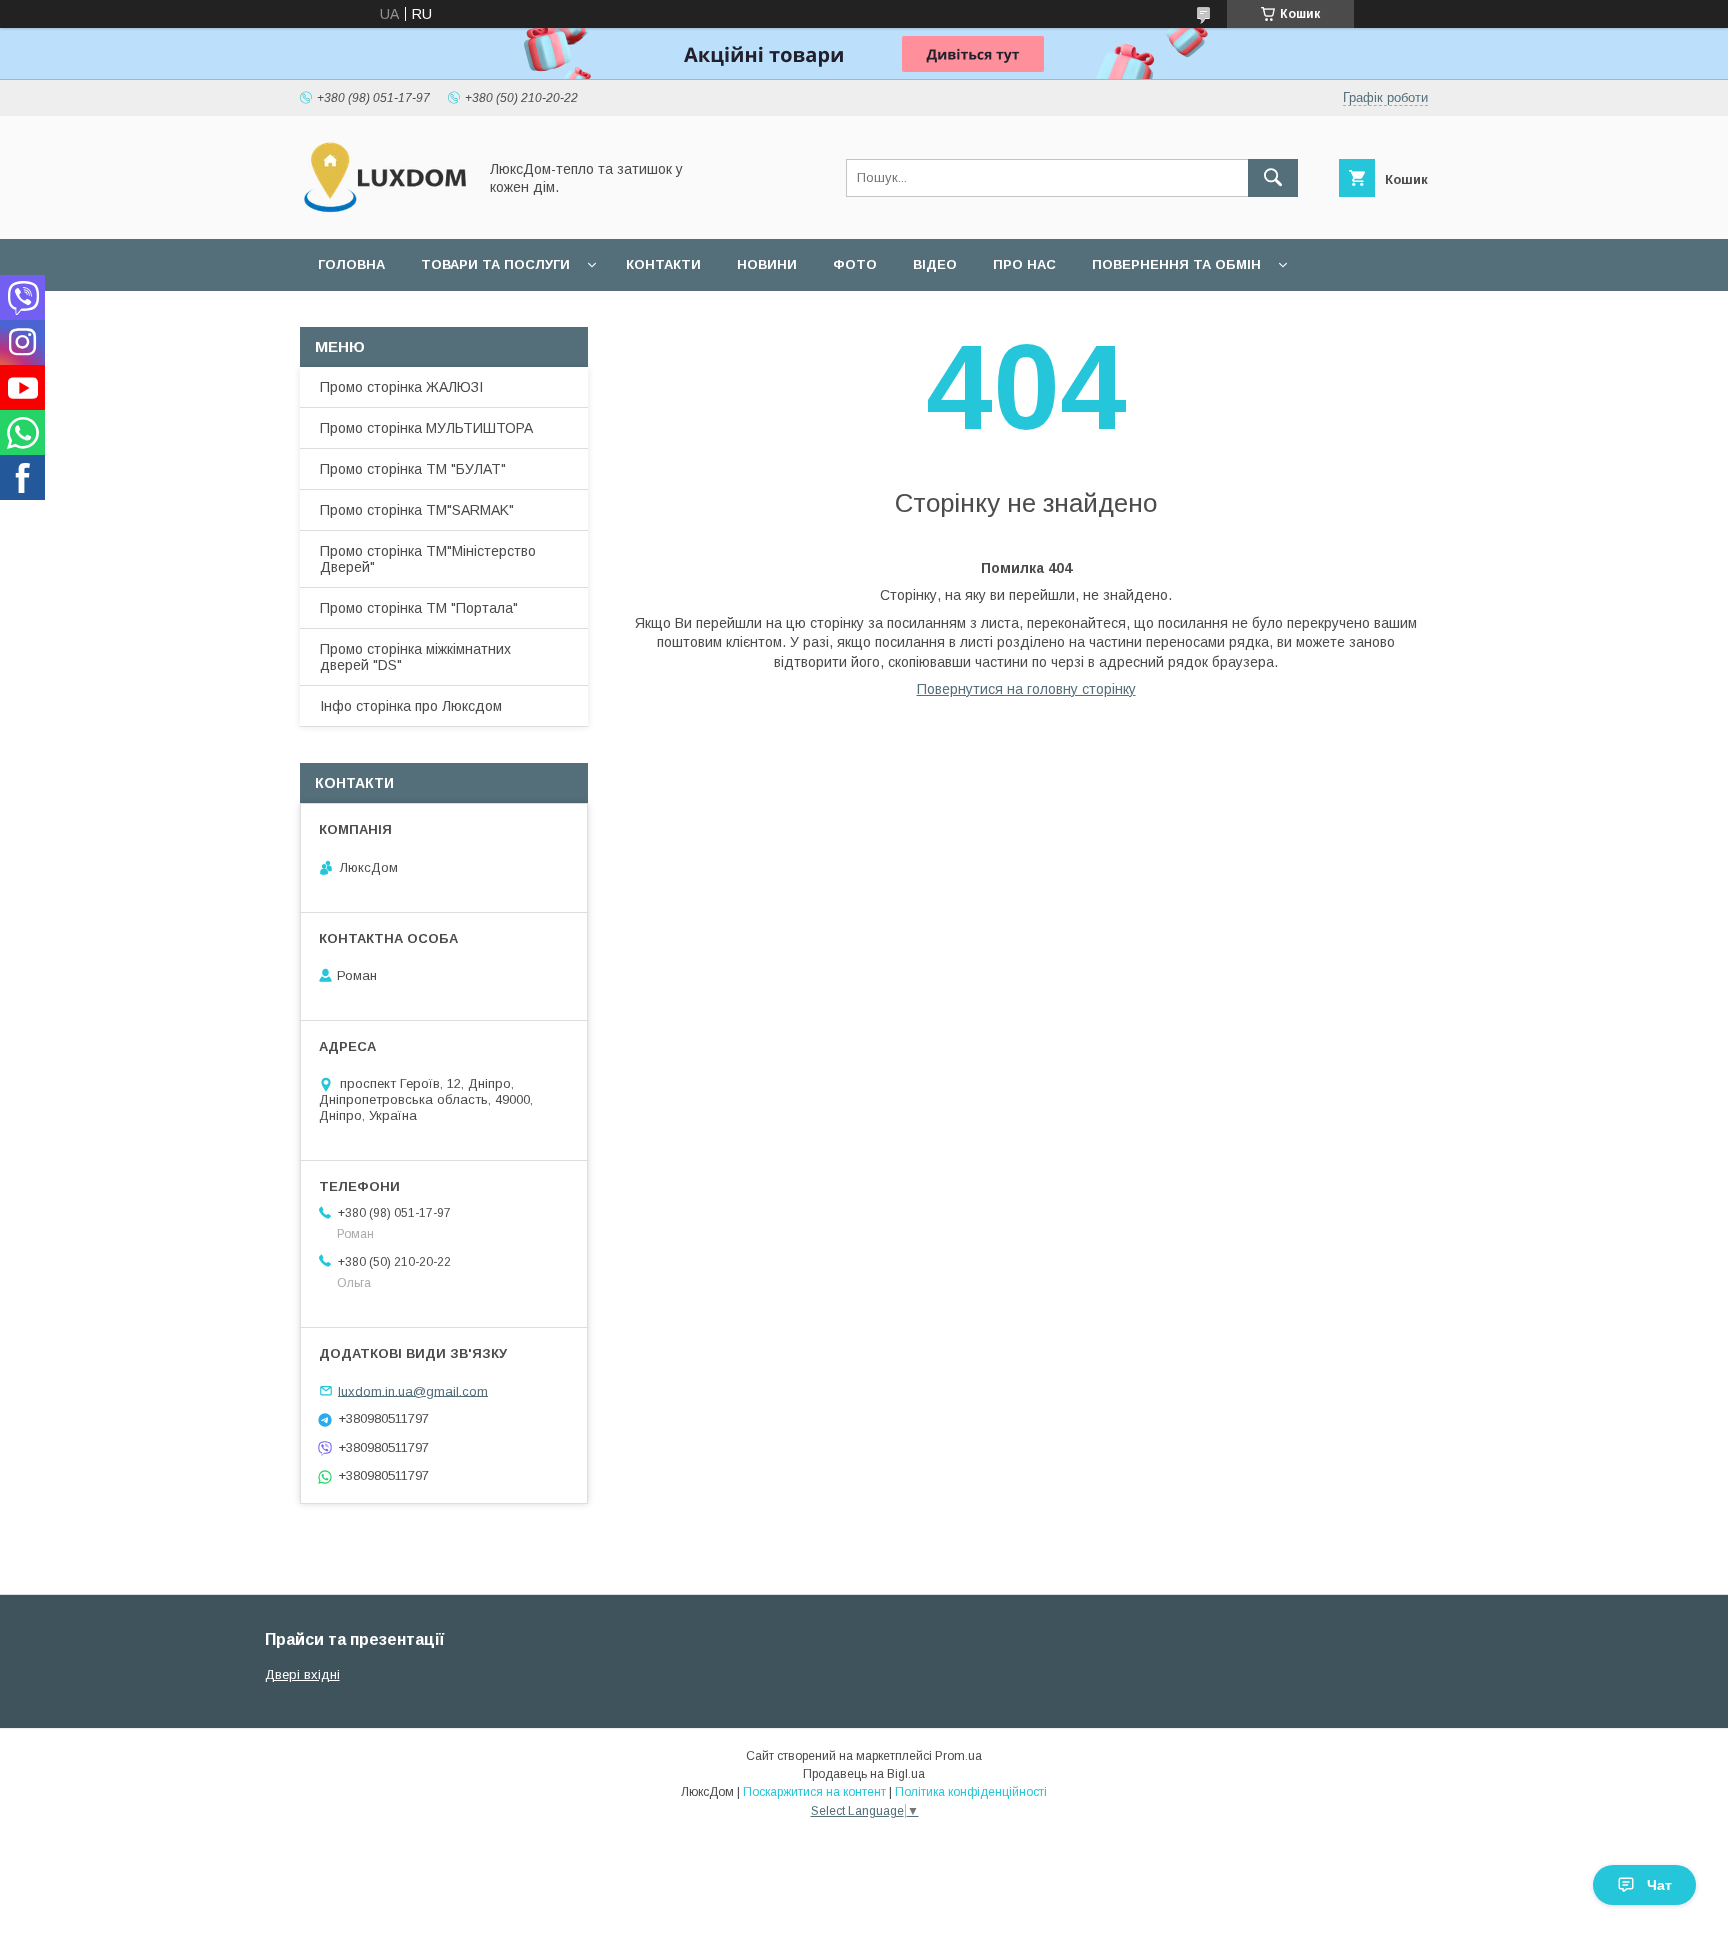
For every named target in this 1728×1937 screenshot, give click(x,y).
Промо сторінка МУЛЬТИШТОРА (426, 428)
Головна (351, 264)
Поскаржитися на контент (814, 1792)
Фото (855, 264)
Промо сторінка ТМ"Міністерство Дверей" (428, 559)
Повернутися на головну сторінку (1026, 689)
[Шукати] (1273, 178)
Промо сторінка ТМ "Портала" (419, 608)
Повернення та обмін (1176, 264)
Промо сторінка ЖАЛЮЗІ (401, 387)
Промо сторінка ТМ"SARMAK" (417, 510)
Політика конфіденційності (971, 1792)
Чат (1659, 1885)
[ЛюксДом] (383, 213)
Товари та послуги (495, 264)
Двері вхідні (302, 1674)
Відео (935, 264)
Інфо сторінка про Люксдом (411, 706)
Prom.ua (958, 1756)
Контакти (663, 264)
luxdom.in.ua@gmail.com (413, 1390)
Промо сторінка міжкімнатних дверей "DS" (415, 657)
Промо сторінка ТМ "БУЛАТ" (413, 469)
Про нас (1024, 264)
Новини (767, 264)
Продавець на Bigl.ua (864, 1774)
